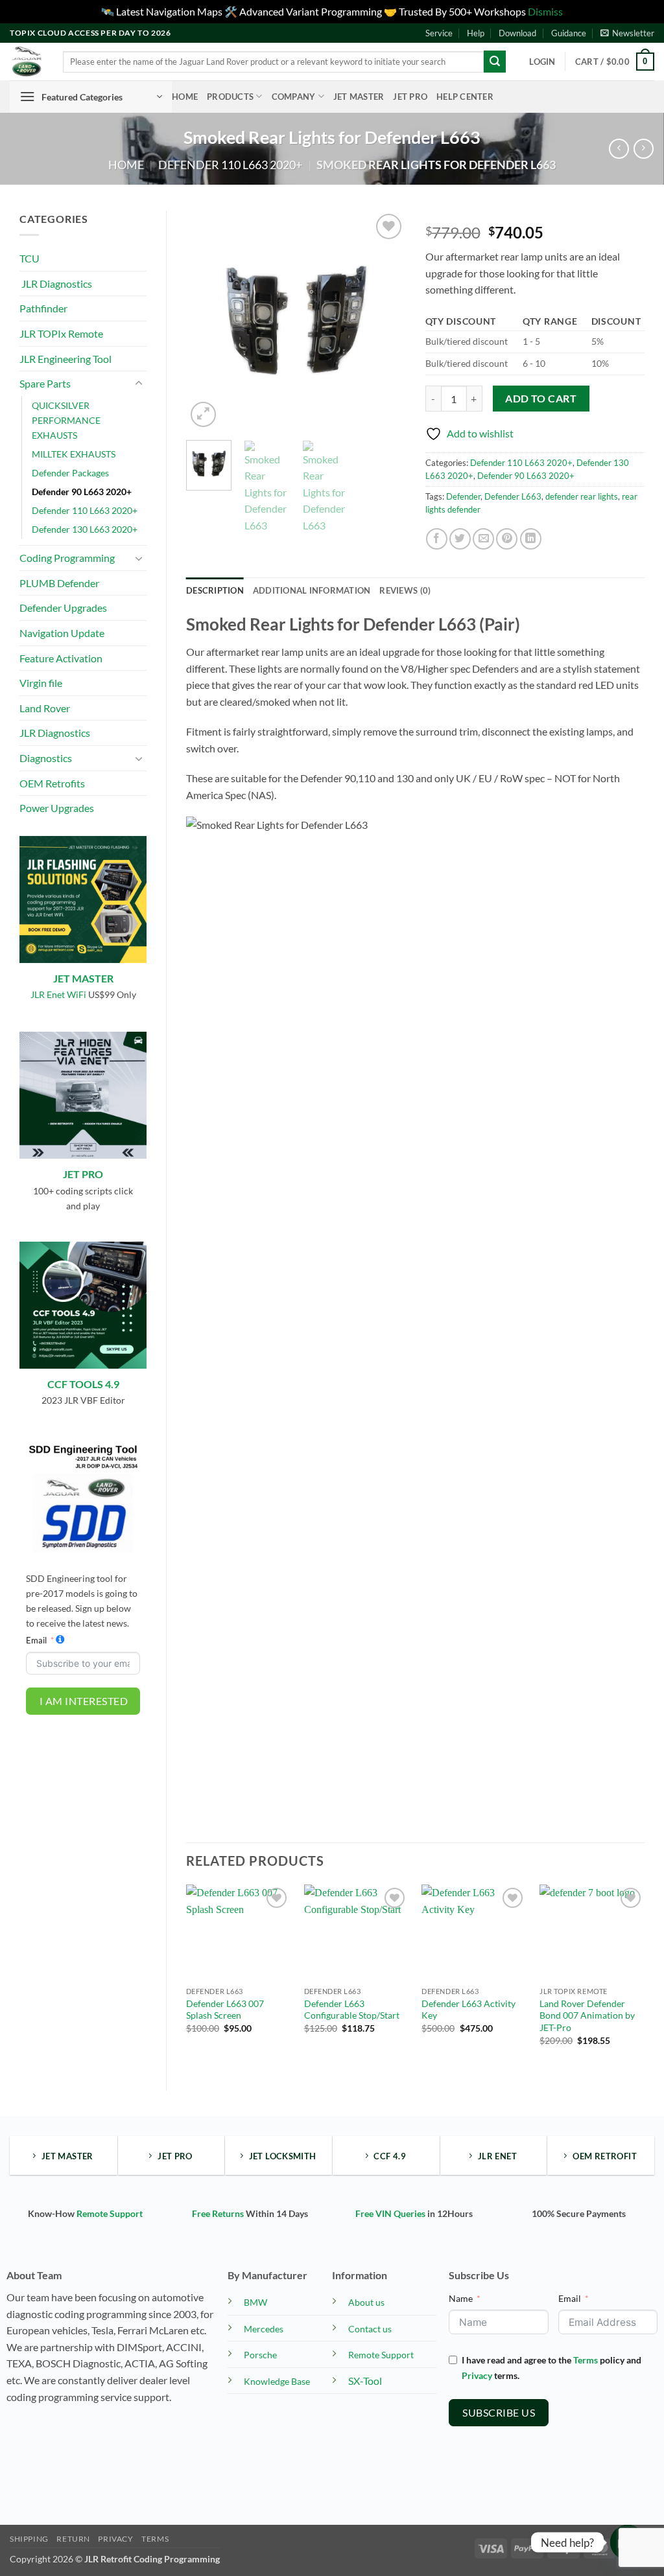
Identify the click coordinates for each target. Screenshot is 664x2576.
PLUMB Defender (59, 583)
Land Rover (45, 708)
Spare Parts (45, 383)
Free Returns (218, 2213)
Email (36, 1640)
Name (461, 2298)
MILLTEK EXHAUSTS (74, 454)
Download (517, 33)
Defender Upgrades (63, 608)
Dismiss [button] (545, 11)
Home (185, 97)
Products (230, 97)
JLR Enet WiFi (58, 994)
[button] (627, 33)
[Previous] (207, 320)
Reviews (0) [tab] (405, 590)
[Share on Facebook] (437, 539)
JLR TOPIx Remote (61, 333)
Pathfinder (43, 308)
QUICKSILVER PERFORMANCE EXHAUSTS (66, 420)
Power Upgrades (57, 808)
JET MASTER (83, 978)
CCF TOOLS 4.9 (83, 1384)
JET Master (359, 97)
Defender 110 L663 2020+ (230, 165)
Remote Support (110, 2213)
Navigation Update (62, 633)
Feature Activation (61, 658)
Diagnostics (46, 758)
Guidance (569, 33)
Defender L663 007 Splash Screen (225, 2010)
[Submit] (495, 62)
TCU (30, 258)
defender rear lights (582, 496)
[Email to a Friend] (483, 539)
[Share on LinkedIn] (531, 539)
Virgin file (41, 683)
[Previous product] (644, 149)
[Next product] (619, 149)
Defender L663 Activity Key (468, 2010)
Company (294, 97)
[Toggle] (139, 384)
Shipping (29, 2539)
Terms (586, 2360)
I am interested (84, 1701)
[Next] (385, 320)
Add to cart (541, 399)
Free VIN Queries (390, 2213)
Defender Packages (70, 473)
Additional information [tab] (312, 590)
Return (73, 2539)
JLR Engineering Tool (65, 359)
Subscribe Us (499, 2412)
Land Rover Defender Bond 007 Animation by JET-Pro (587, 2015)
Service (439, 33)
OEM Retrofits (52, 783)
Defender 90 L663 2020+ (82, 492)
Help (476, 33)
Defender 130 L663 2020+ (85, 529)
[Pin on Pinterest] (507, 539)
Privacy (477, 2375)
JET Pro (410, 97)
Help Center (465, 97)
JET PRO (83, 1174)
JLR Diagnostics (56, 284)
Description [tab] (215, 590)
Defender (463, 496)
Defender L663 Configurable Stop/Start (352, 2010)
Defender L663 (513, 496)
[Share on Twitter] (460, 539)
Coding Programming (67, 558)
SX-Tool (365, 2381)
